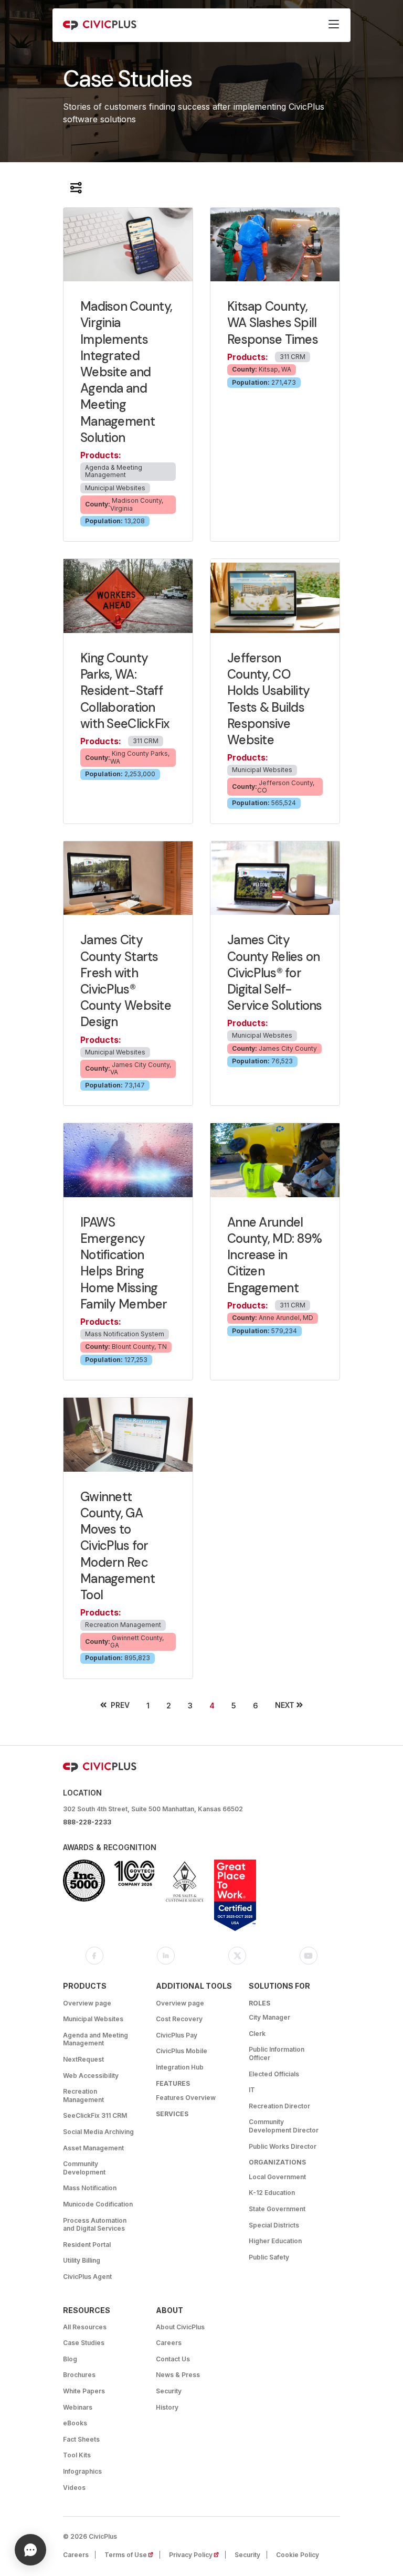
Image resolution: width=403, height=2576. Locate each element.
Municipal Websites (93, 2019)
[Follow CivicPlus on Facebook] (94, 1956)
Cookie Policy (298, 2555)
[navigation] (334, 25)
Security (169, 2391)
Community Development (84, 2168)
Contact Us (173, 2359)
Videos (74, 2488)
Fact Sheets (81, 2439)
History (167, 2407)
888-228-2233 (87, 1822)
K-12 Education (272, 2193)
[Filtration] (76, 188)
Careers (169, 2343)
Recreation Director (279, 2106)
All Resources (85, 2327)
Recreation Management (83, 2095)
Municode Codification (98, 2204)
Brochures (79, 2375)
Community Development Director (284, 2126)
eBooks (75, 2423)
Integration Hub (180, 2067)
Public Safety (269, 2257)
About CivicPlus (180, 2327)
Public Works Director (283, 2146)
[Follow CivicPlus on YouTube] (309, 1956)
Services (172, 2114)
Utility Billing (82, 2260)
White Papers (84, 2391)
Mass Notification (90, 2188)
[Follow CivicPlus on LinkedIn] (166, 1956)
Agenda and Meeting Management (96, 2039)
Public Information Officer (277, 2054)
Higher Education (275, 2241)
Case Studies (84, 2343)
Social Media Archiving (98, 2132)
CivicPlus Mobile (182, 2051)
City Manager (269, 2017)
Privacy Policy (197, 2555)
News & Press (178, 2375)
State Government (277, 2209)
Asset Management (93, 2148)
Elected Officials (274, 2074)
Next (285, 1705)
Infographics (82, 2471)
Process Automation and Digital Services (95, 2225)
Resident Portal (87, 2245)
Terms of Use (132, 2555)
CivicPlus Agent (87, 2277)
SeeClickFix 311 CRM (95, 2115)
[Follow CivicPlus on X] (237, 1956)
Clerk (257, 2034)
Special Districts (274, 2225)
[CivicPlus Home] (100, 25)
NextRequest (83, 2059)
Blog (70, 2359)
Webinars (78, 2407)
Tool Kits (77, 2455)
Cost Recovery (179, 2019)
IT (252, 2090)
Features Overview (186, 2098)
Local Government (277, 2177)
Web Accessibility (91, 2076)
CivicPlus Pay (177, 2035)
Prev (120, 1705)
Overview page (87, 2003)
